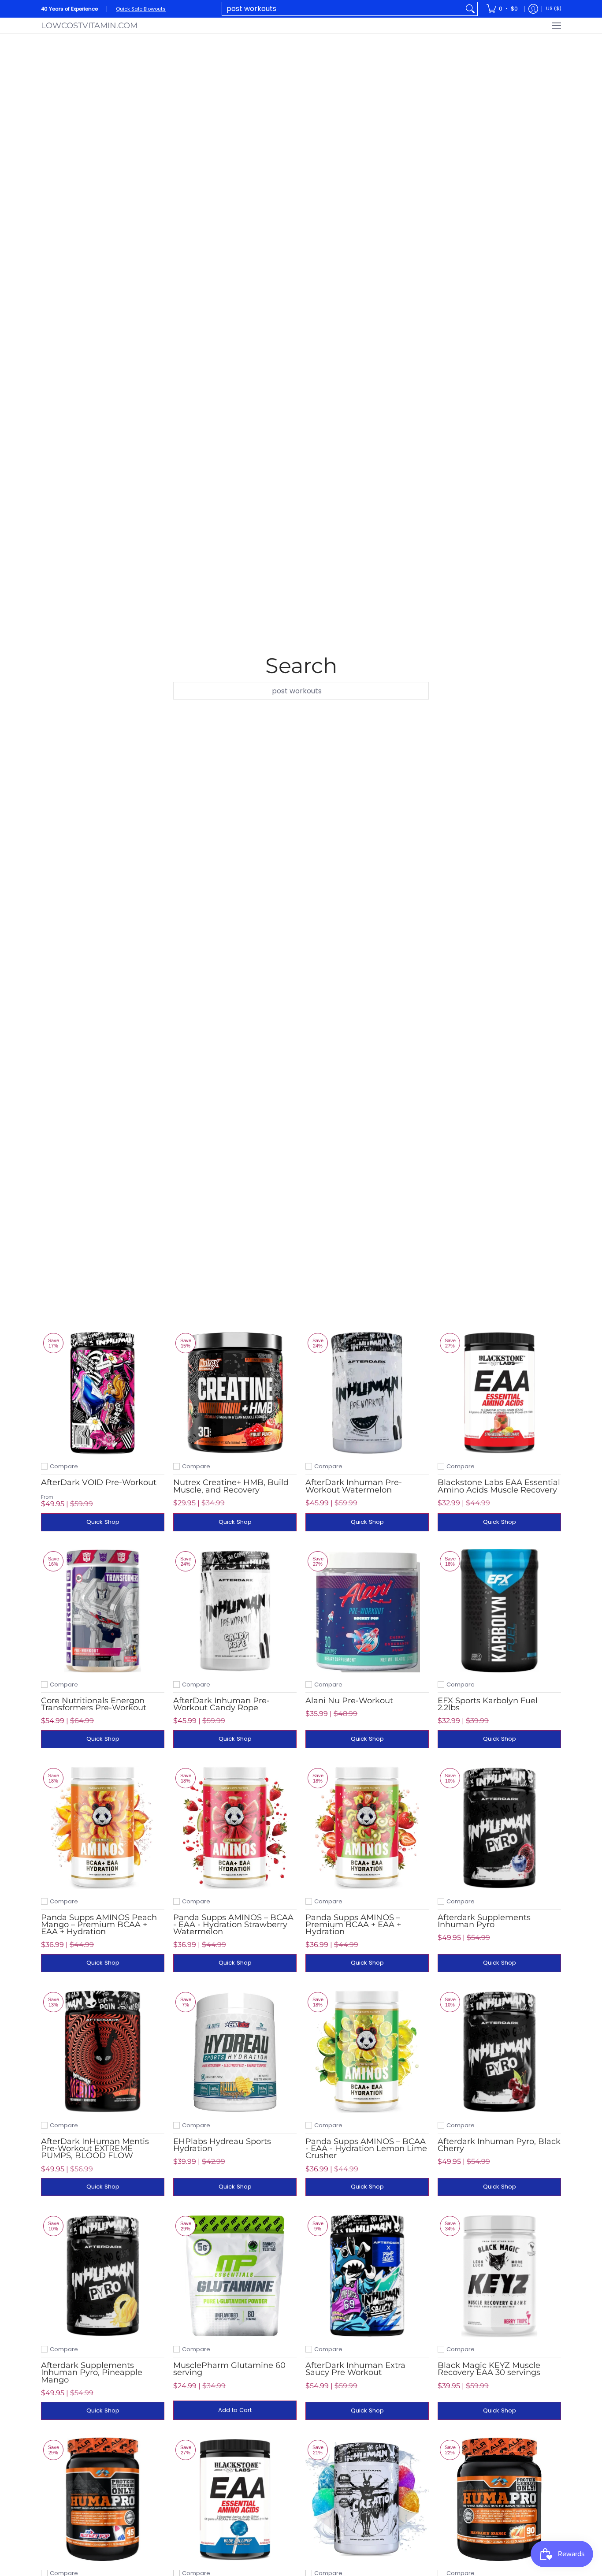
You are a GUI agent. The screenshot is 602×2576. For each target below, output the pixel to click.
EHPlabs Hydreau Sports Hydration (222, 2145)
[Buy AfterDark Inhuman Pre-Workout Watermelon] (367, 1392)
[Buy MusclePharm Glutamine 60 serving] (235, 2275)
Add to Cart (235, 2410)
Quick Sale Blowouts (141, 9)
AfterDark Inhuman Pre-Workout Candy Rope (221, 1704)
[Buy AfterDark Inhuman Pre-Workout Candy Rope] (235, 1611)
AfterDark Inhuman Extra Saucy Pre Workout (355, 2369)
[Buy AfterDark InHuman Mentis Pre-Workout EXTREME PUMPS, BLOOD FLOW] (103, 2051)
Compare (64, 1466)
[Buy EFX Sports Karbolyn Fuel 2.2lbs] (499, 1611)
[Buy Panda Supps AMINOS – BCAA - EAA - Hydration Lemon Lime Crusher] (367, 2051)
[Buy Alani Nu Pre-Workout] (367, 1611)
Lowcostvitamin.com (89, 26)
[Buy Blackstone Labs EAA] (235, 2499)
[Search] (470, 9)
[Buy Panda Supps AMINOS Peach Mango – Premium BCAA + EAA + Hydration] (103, 1828)
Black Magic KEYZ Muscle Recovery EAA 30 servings (489, 2369)
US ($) (554, 8)
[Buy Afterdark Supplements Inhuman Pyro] (499, 1828)
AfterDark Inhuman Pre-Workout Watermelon (354, 1486)
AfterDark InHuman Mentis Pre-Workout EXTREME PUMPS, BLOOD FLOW (95, 2148)
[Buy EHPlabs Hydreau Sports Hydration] (235, 2051)
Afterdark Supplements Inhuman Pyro (484, 1921)
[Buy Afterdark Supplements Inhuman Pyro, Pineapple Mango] (103, 2275)
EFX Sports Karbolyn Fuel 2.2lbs (488, 1704)
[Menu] (556, 26)
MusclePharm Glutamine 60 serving (229, 2369)
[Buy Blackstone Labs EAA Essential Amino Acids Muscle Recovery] (499, 1392)
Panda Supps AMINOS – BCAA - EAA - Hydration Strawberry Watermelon (233, 1925)
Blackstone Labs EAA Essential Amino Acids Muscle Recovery (499, 1486)
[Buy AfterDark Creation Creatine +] (367, 2499)
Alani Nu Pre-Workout (349, 1701)
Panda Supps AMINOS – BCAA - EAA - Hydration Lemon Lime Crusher (366, 2148)
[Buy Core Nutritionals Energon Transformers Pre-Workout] (103, 1611)
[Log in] (533, 9)
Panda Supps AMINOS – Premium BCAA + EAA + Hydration (353, 1925)
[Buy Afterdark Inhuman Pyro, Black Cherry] (499, 2051)
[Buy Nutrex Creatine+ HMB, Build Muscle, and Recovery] (235, 1392)
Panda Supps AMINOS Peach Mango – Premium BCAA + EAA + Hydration (99, 1925)
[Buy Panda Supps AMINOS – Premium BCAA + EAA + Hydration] (367, 1828)
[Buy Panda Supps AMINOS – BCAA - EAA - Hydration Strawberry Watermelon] (235, 1828)
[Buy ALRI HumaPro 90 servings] (499, 2499)
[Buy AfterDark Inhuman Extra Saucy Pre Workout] (367, 2275)
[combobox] (343, 9)
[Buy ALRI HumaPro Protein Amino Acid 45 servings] (103, 2499)
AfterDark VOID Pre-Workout (99, 1482)
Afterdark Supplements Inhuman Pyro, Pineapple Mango (92, 2372)
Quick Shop (103, 1522)
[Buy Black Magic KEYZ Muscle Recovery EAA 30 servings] (499, 2275)
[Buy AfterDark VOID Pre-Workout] (103, 1392)
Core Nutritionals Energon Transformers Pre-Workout (94, 1704)
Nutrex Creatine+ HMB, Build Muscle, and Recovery (231, 1486)
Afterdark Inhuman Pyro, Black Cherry (499, 2145)
